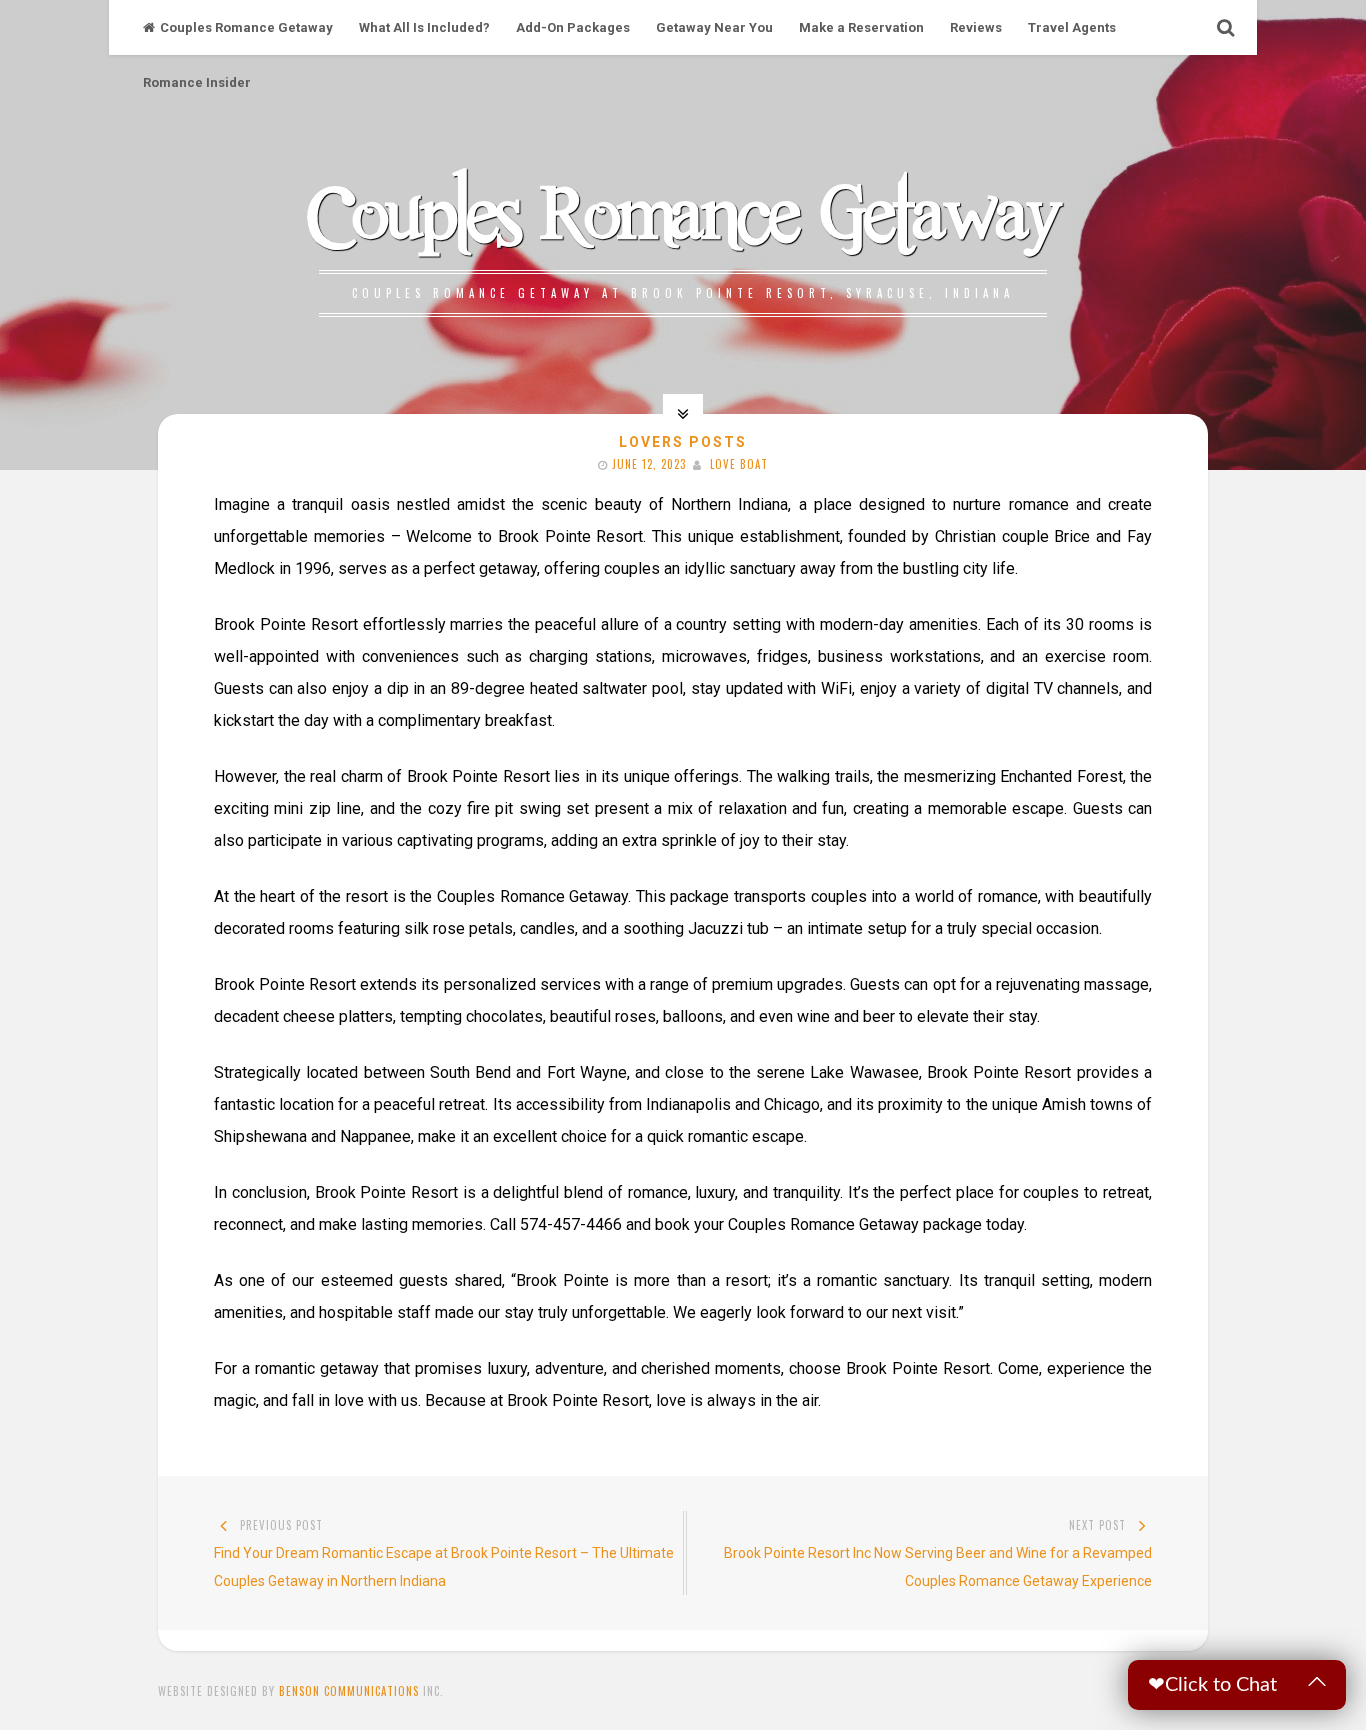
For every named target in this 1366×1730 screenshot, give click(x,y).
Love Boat (739, 464)
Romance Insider (197, 82)
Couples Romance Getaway (246, 27)
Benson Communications (349, 1691)
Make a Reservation (861, 27)
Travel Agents (1072, 27)
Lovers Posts (683, 442)
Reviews (976, 27)
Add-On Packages (573, 27)
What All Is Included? (424, 27)
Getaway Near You (714, 27)
